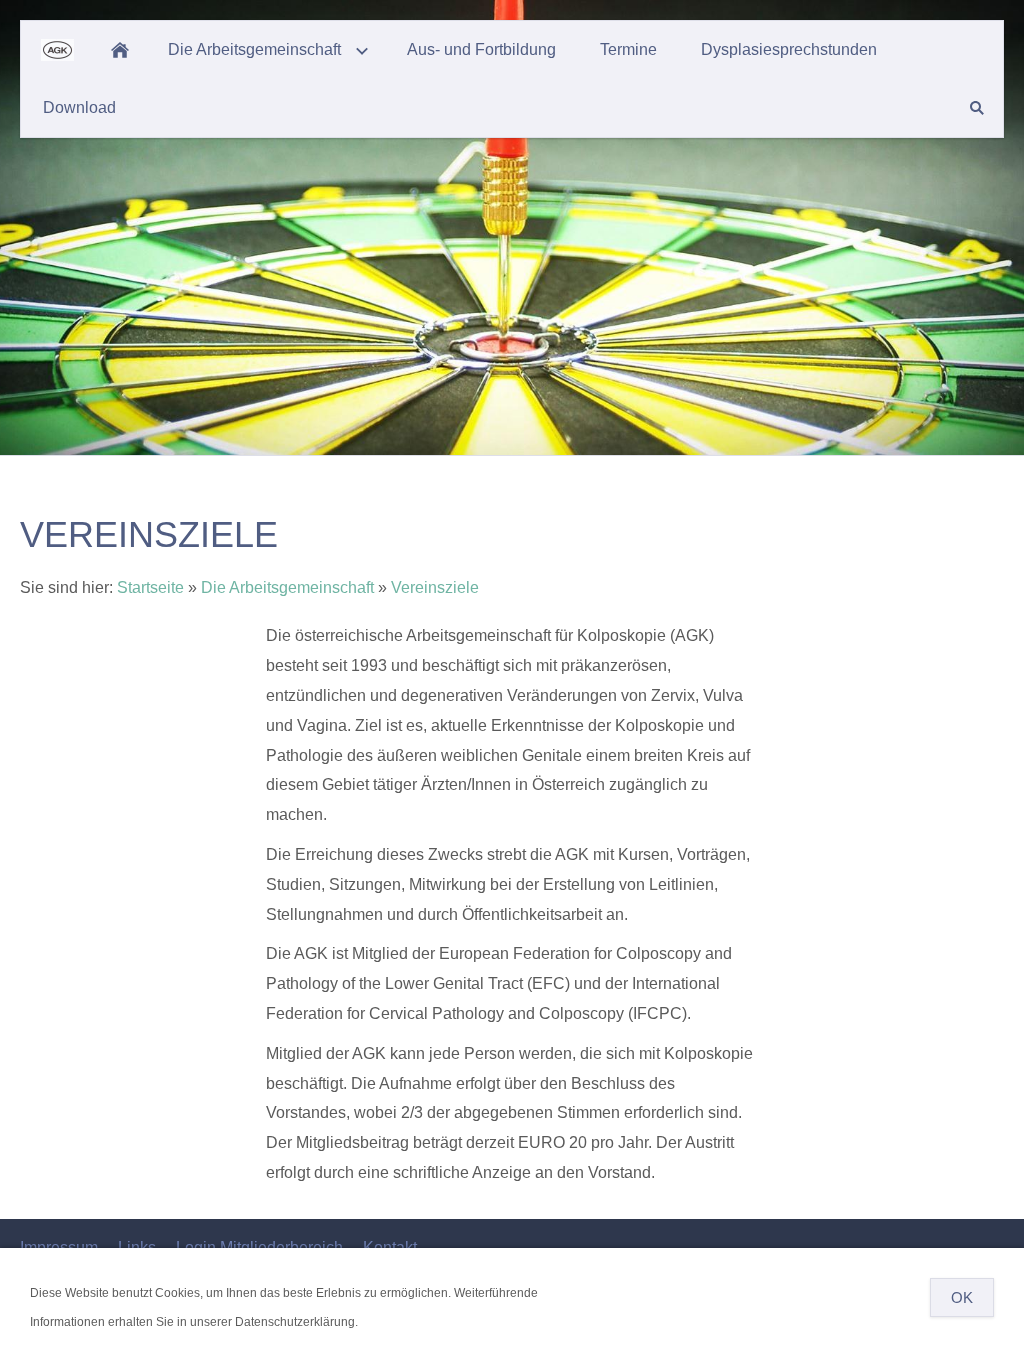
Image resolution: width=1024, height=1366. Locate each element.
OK (962, 1297)
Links (137, 1247)
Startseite (150, 587)
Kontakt (390, 1247)
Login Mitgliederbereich (259, 1247)
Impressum (59, 1247)
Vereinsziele (435, 587)
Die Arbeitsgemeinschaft (287, 587)
